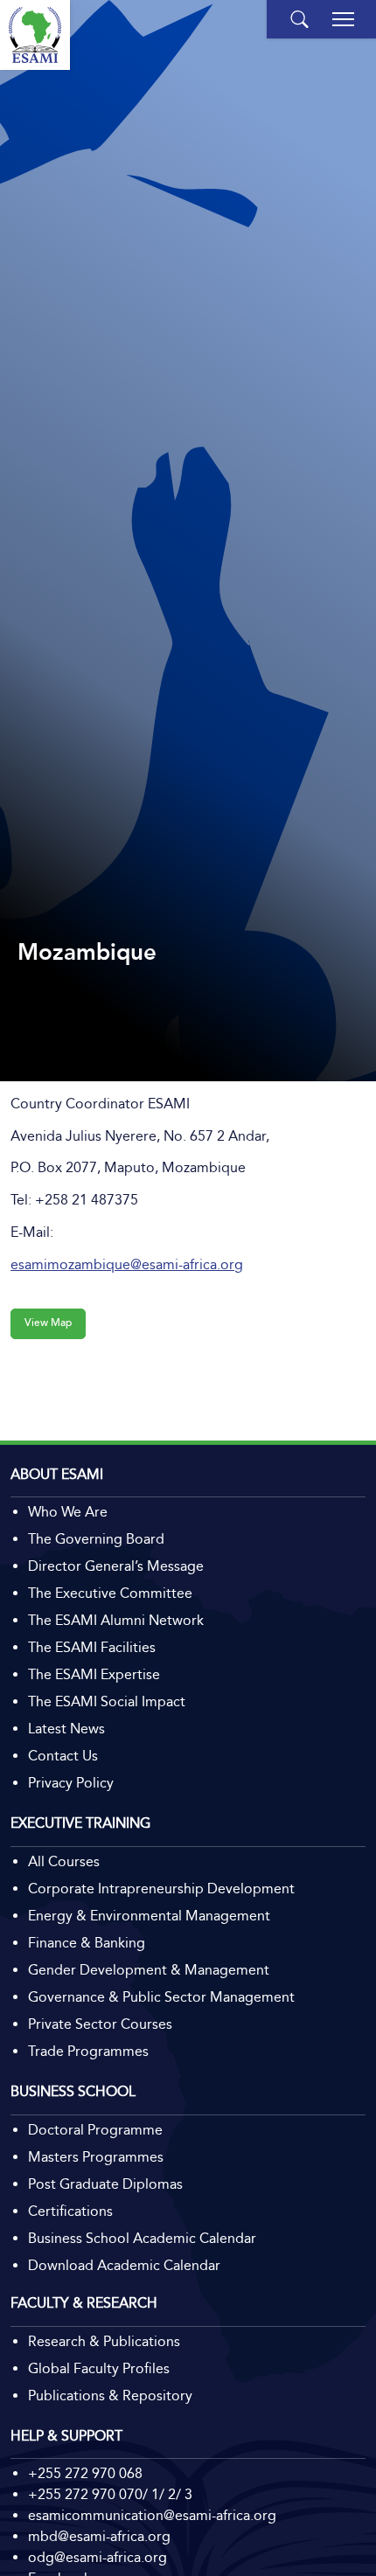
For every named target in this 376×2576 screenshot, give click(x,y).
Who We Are (68, 1512)
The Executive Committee (110, 1593)
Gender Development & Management (149, 1970)
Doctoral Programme (95, 2130)
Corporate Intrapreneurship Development (161, 1889)
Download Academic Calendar (124, 2265)
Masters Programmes (96, 2157)
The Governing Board (96, 1539)
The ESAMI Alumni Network (116, 1620)
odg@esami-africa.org (97, 2557)
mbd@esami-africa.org (99, 2536)
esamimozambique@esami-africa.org (127, 1264)
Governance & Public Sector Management (161, 1997)
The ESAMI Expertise (94, 1674)
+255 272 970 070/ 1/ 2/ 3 (110, 2494)
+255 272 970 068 (85, 2473)
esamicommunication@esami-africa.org (152, 2515)
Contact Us (63, 1756)
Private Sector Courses (100, 2024)
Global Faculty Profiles (99, 2368)
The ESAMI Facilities (92, 1647)
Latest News (66, 1729)
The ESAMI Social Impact (107, 1701)
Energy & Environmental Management (149, 1916)
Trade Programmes (88, 2051)
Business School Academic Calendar (142, 2238)
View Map (48, 1323)
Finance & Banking (87, 1943)
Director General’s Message (116, 1566)
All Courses (64, 1861)
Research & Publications (104, 2341)
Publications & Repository (110, 2395)
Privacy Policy (71, 1783)
